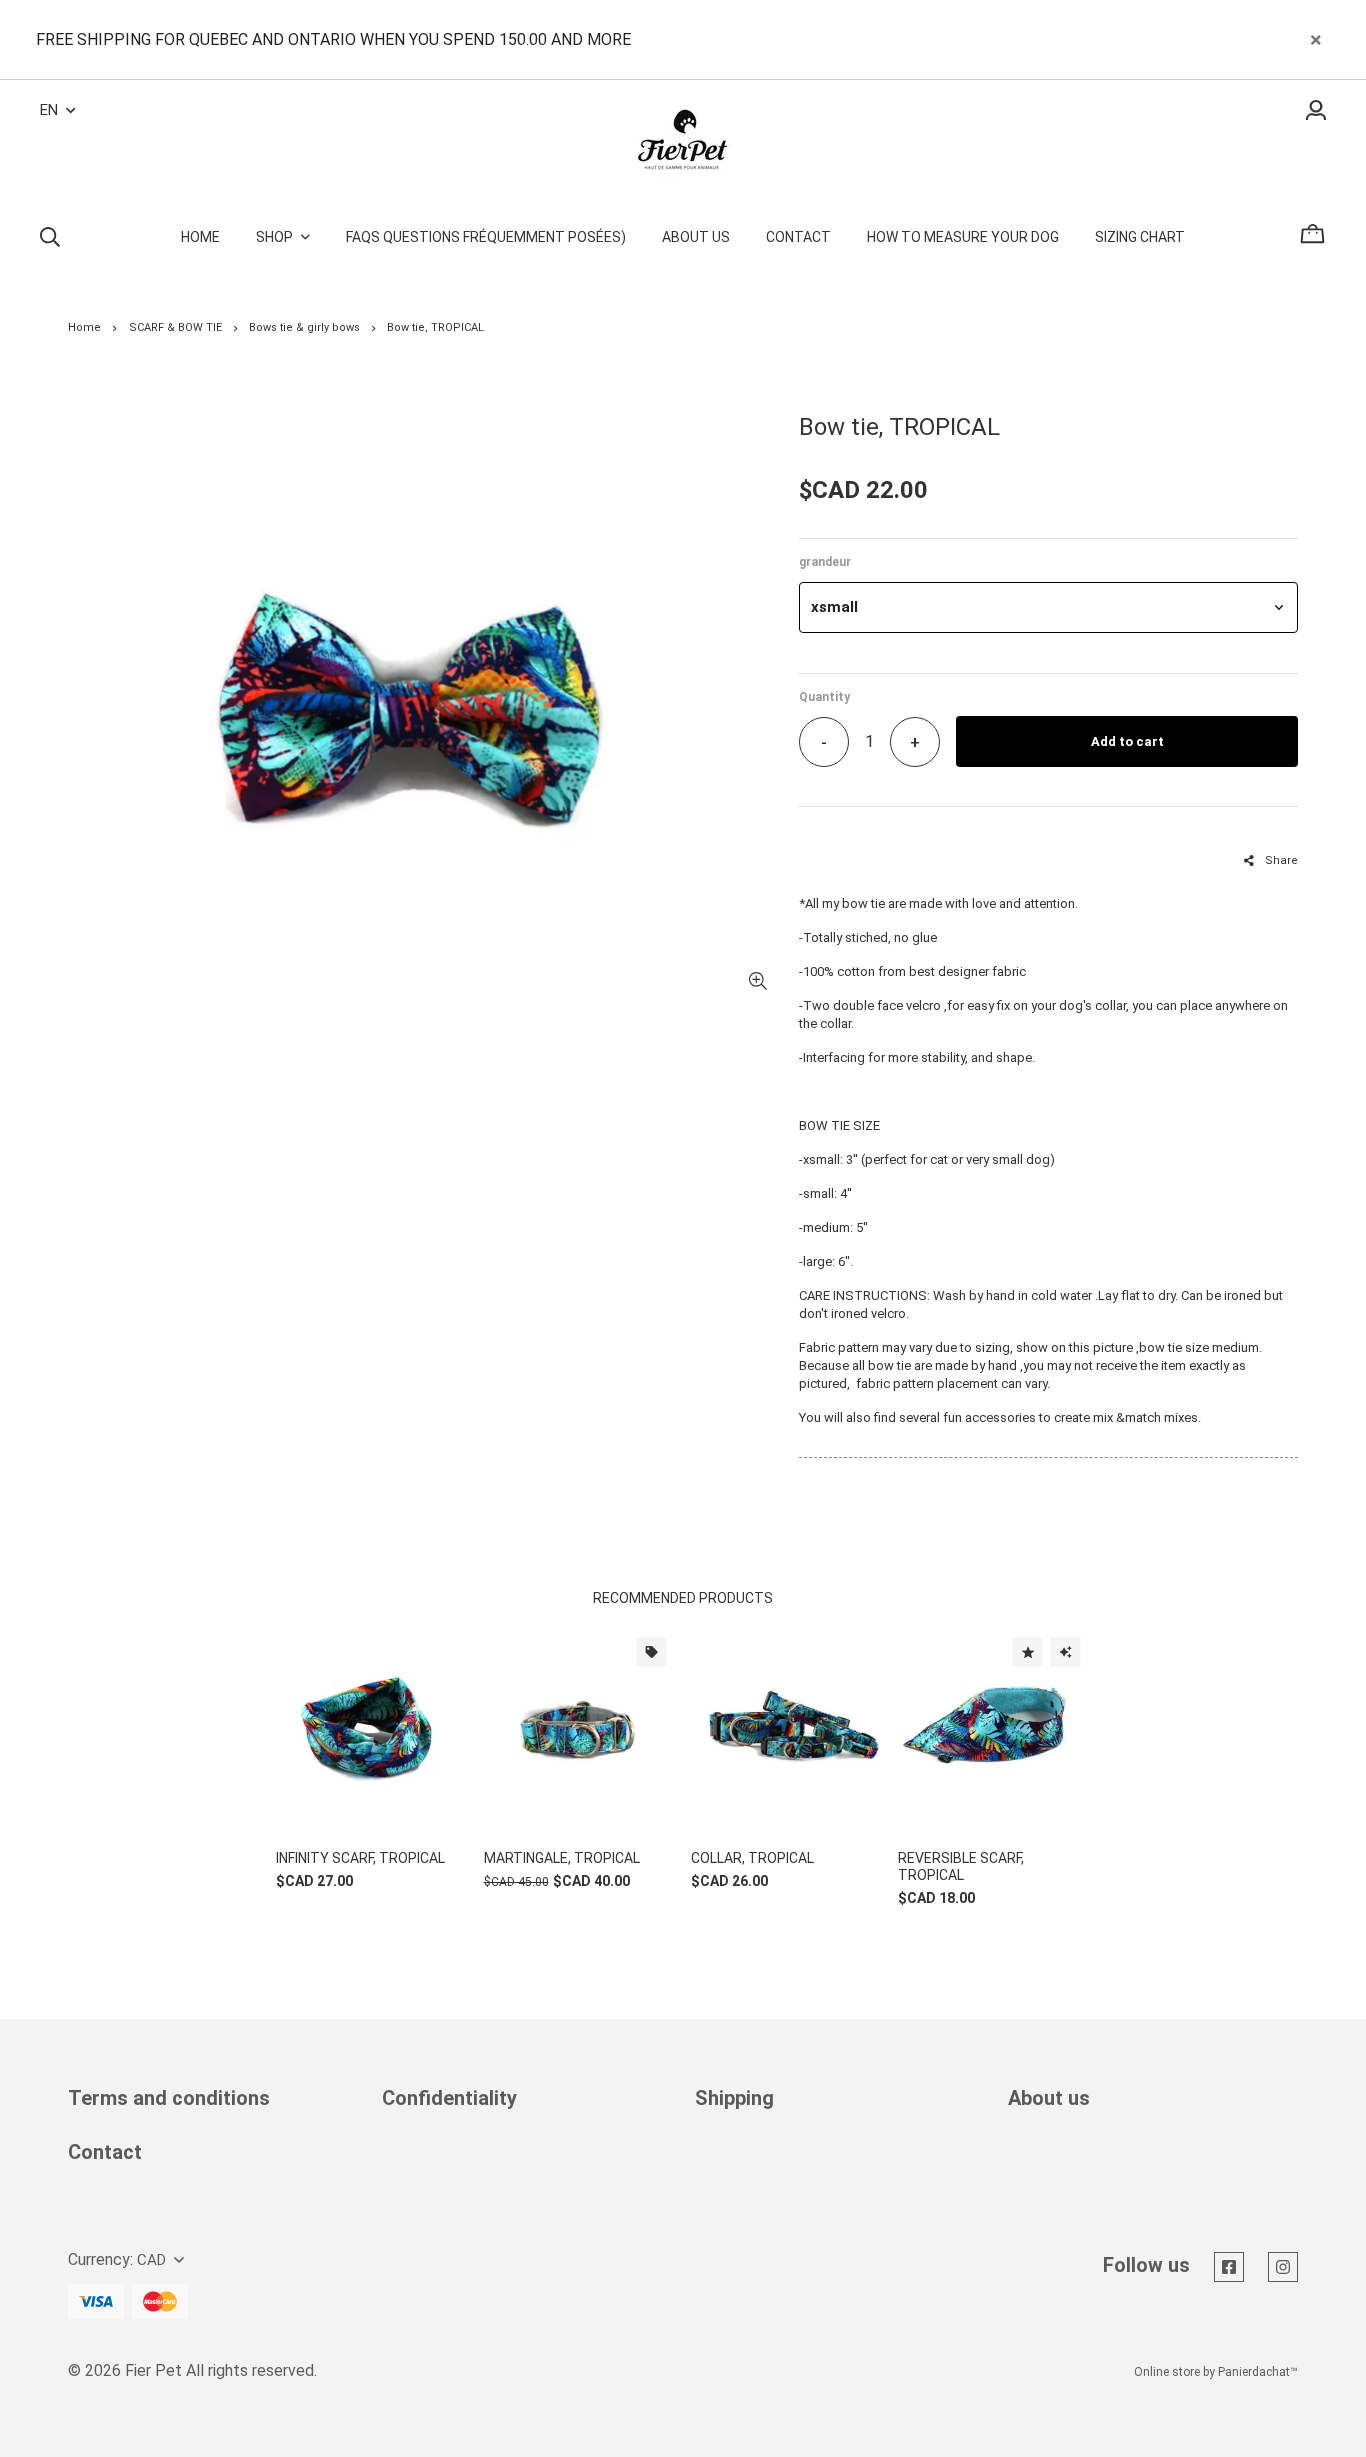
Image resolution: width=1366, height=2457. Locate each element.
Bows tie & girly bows (304, 327)
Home (84, 327)
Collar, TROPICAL (752, 1858)
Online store (1167, 2372)
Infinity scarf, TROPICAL (360, 1858)
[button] (1048, 607)
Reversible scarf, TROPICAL (961, 1866)
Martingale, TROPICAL (562, 1858)
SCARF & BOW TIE (175, 327)
